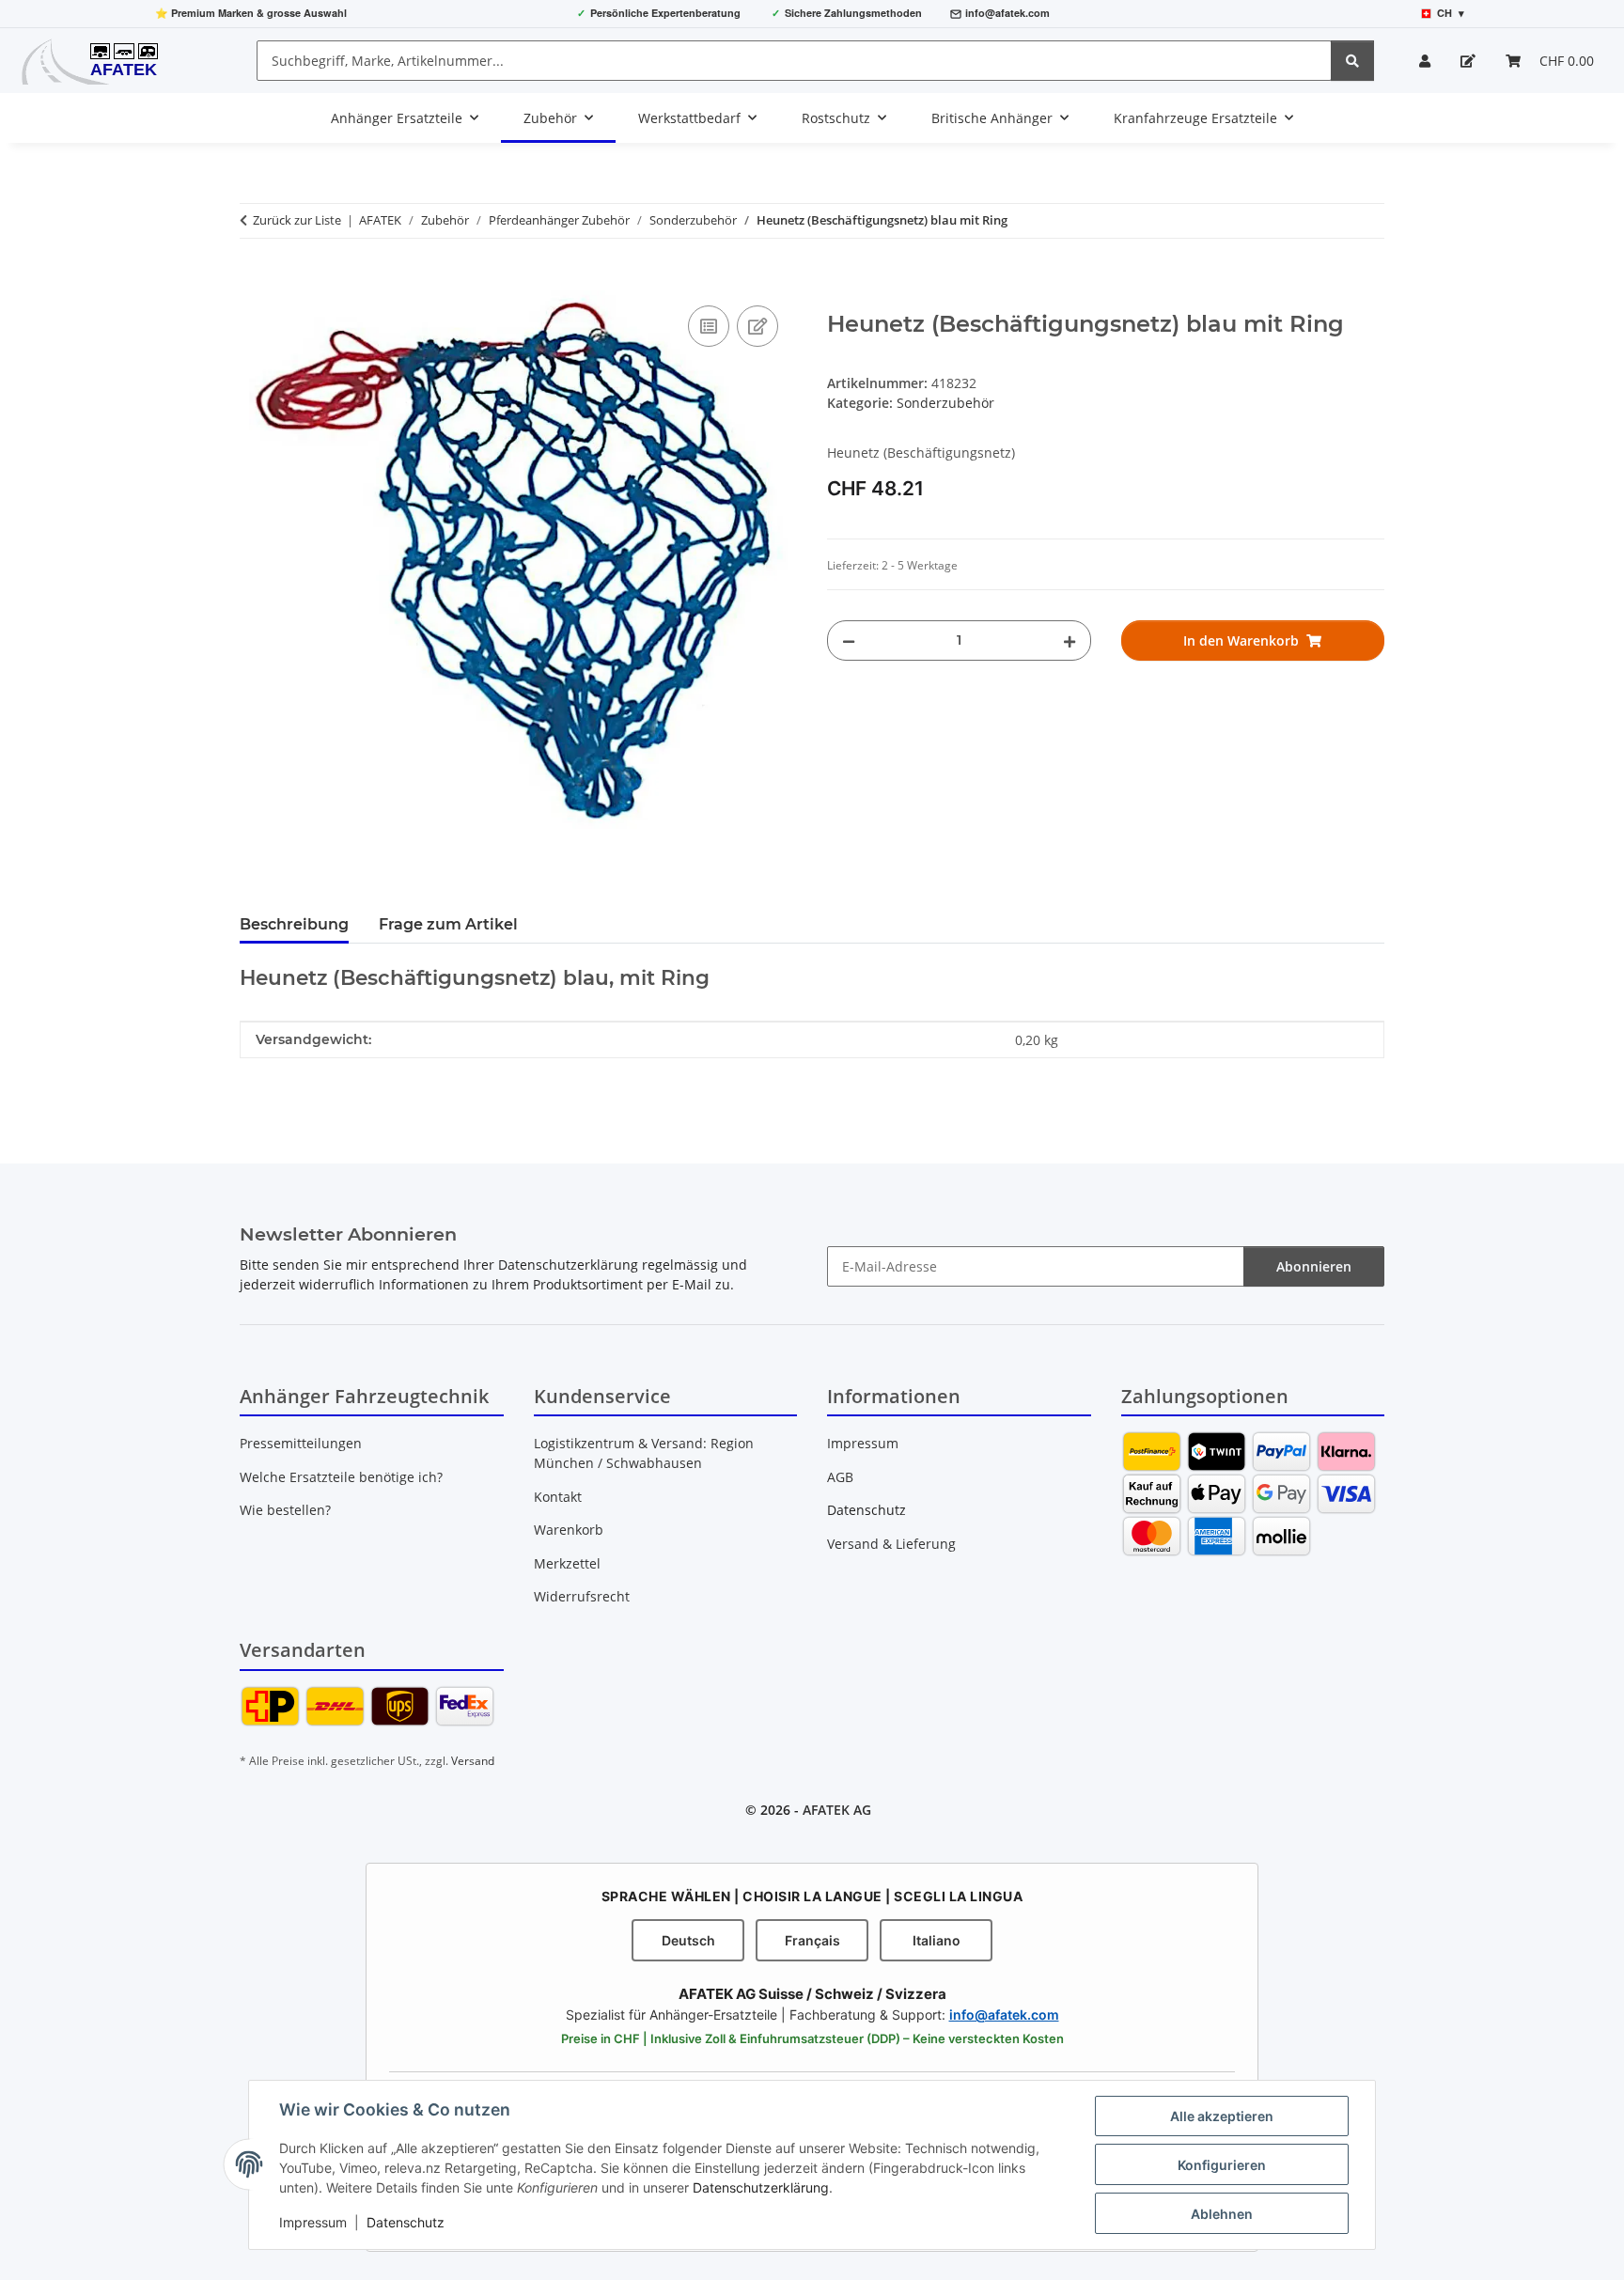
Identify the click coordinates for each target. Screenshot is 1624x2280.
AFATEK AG (837, 1810)
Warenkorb (569, 1530)
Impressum (313, 2222)
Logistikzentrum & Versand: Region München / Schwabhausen (644, 1453)
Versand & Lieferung (891, 1544)
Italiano (937, 1940)
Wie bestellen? (285, 1510)
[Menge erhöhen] (1070, 640)
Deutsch (688, 1940)
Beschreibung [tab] (294, 924)
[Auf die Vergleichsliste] (709, 326)
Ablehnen (1222, 2214)
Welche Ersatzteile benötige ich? (341, 1477)
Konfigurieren (1222, 2165)
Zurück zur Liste (297, 220)
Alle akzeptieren (1222, 2116)
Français (812, 1940)
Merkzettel (567, 1563)
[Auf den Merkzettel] (757, 326)
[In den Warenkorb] (255, 280)
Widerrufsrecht (582, 1596)
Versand (473, 1761)
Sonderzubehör (945, 403)
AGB (840, 1477)
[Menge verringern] (849, 640)
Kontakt (558, 1497)
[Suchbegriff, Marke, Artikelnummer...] (1352, 61)
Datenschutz (406, 2222)
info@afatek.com (1007, 13)
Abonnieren (1314, 1266)
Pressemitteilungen (301, 1443)
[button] (1425, 61)
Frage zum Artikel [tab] (448, 924)
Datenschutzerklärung (761, 2187)
